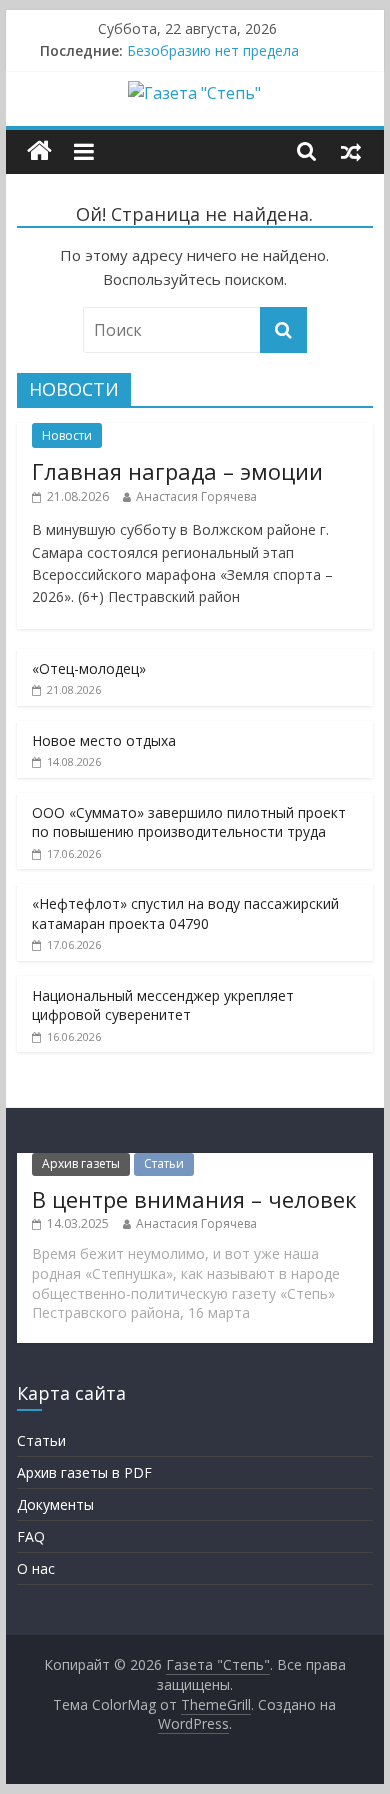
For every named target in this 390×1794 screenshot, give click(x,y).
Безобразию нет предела (213, 50)
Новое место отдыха (104, 740)
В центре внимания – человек (194, 1199)
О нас (36, 1568)
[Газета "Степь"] (39, 151)
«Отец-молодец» (89, 668)
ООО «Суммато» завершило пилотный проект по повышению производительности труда (189, 822)
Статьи (164, 1163)
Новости (67, 435)
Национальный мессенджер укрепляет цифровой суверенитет (163, 1005)
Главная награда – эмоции (177, 471)
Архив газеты (81, 1163)
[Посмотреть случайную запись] (351, 151)
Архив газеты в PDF (84, 1472)
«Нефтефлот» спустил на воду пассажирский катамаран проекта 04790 (185, 913)
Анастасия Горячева (196, 496)
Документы (55, 1504)
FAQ (31, 1536)
